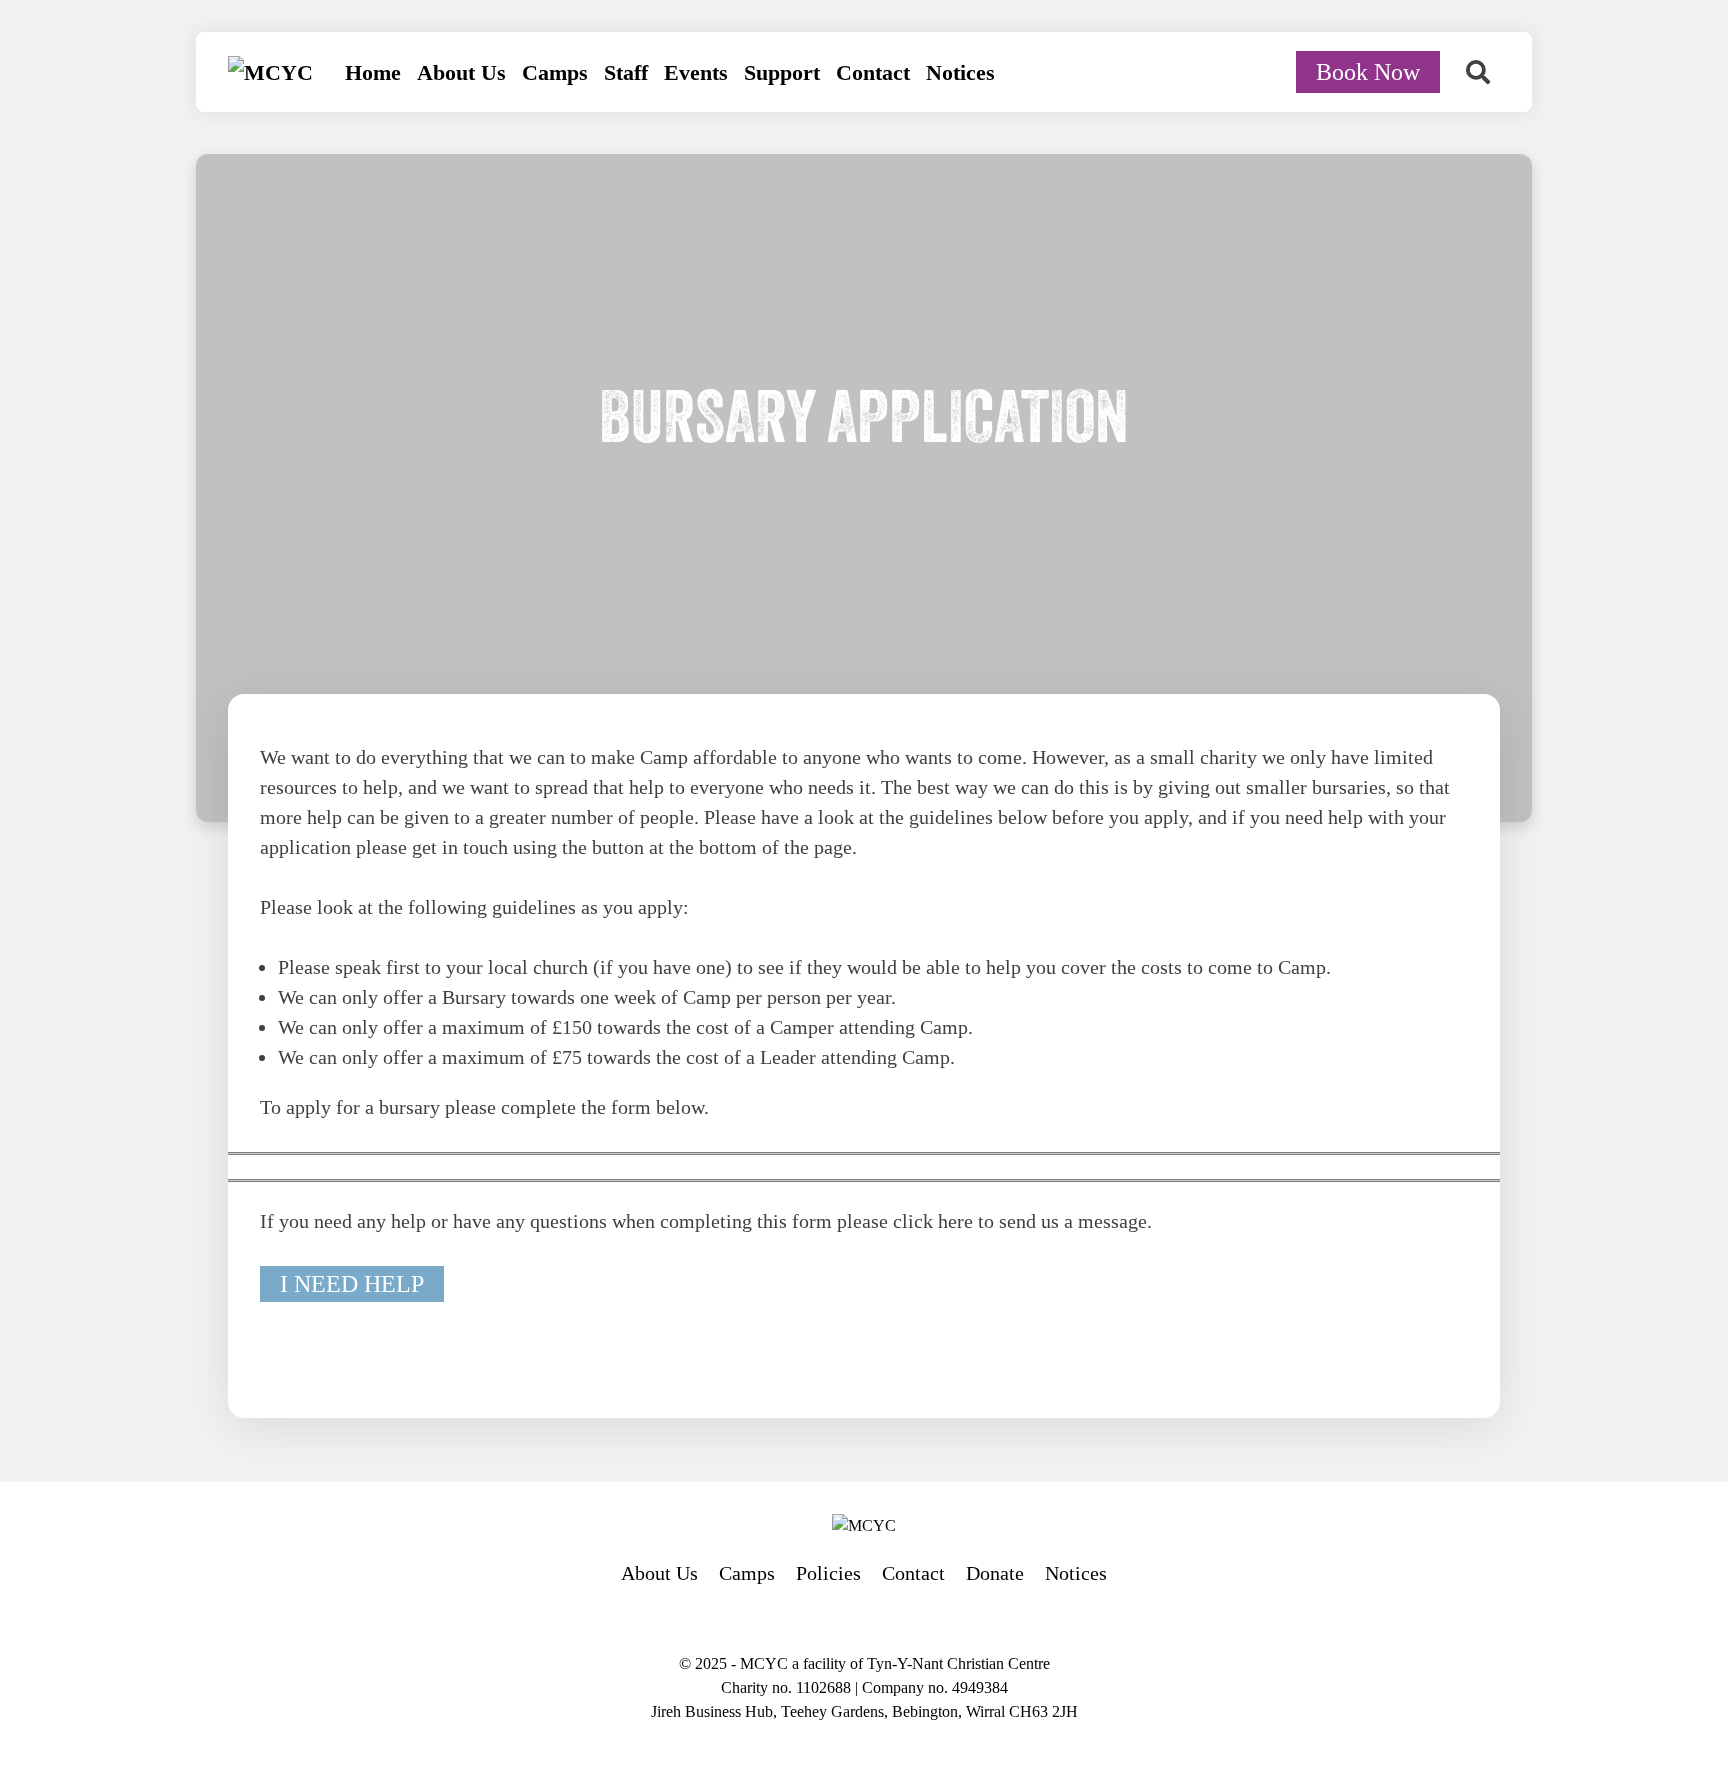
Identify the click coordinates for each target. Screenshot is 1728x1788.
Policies (828, 1573)
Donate (995, 1573)
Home (373, 72)
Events (696, 72)
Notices (960, 72)
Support (782, 72)
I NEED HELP (352, 1284)
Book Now (1368, 72)
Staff (626, 72)
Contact (873, 72)
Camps (555, 72)
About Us (461, 72)
